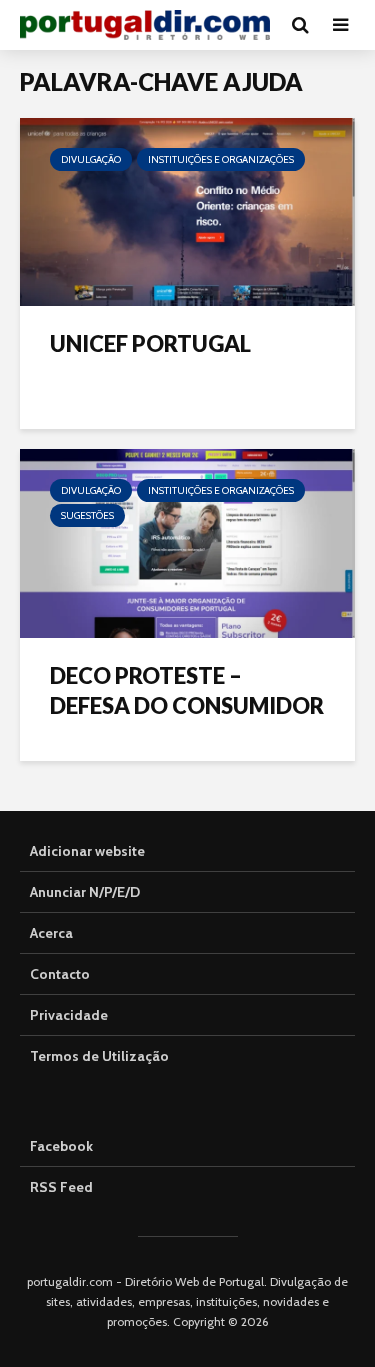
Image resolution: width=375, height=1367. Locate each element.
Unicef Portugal (150, 343)
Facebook (61, 1146)
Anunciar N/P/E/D (85, 892)
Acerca (51, 933)
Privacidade (69, 1015)
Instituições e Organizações (221, 159)
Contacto (60, 974)
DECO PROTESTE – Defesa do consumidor (187, 690)
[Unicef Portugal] (187, 210)
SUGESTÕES (87, 515)
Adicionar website (87, 851)
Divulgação (91, 159)
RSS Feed (61, 1187)
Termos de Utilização (99, 1056)
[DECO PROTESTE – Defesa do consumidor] (187, 541)
